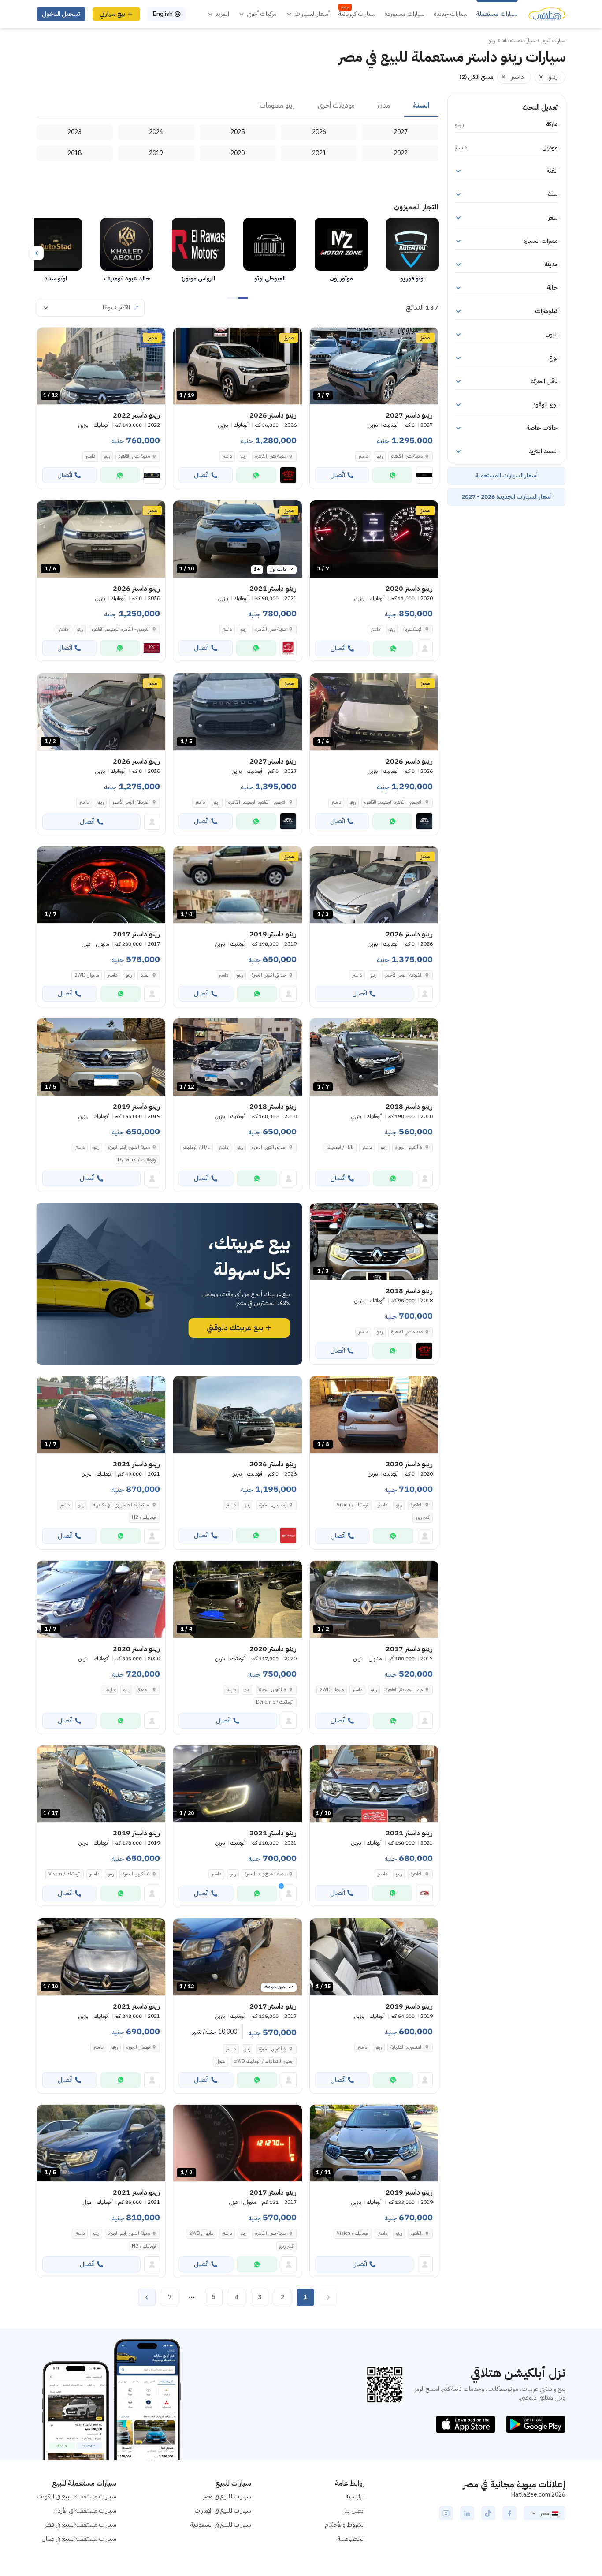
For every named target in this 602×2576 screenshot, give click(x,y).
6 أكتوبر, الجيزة (409, 1147)
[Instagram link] (446, 2513)
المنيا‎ (145, 975)
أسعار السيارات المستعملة (506, 475)
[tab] (421, 106)
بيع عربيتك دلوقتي (235, 1328)
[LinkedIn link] (467, 2513)
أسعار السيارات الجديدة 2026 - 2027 (507, 497)
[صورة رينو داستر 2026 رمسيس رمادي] (237, 1415)
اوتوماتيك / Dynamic (137, 1160)
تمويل (221, 2061)
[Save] (320, 338)
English (163, 14)
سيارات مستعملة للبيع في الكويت (76, 2496)
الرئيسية (355, 2496)
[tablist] (238, 106)
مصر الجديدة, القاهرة (404, 1690)
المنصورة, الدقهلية (407, 2047)
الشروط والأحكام (345, 2525)
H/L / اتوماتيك (340, 1147)
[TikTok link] (488, 2513)
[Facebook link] (509, 2513)
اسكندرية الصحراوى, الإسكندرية (121, 1505)
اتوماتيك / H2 (144, 1517)
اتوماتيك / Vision (353, 1505)
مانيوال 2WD (87, 975)
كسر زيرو (423, 1517)
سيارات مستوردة (405, 14)
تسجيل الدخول (61, 14)
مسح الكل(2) (476, 77)
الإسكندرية (413, 629)
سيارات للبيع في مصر (227, 2496)
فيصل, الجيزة (138, 2047)
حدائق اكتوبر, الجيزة (269, 975)
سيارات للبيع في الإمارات (223, 2511)
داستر (363, 456)
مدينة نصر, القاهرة (271, 456)
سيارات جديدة (451, 14)
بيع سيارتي (112, 14)
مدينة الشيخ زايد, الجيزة (129, 1147)
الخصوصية (351, 2539)
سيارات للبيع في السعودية (221, 2525)
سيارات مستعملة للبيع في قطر (81, 2525)
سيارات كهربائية (357, 14)
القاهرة (417, 1505)
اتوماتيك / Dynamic (275, 1702)
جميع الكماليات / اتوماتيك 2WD (264, 2061)
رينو (380, 456)
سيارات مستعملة (497, 14)
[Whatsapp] (392, 475)
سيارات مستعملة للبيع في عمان (79, 2539)
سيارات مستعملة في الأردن (85, 2511)
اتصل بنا (355, 2511)
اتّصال (338, 475)
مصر (544, 2513)
